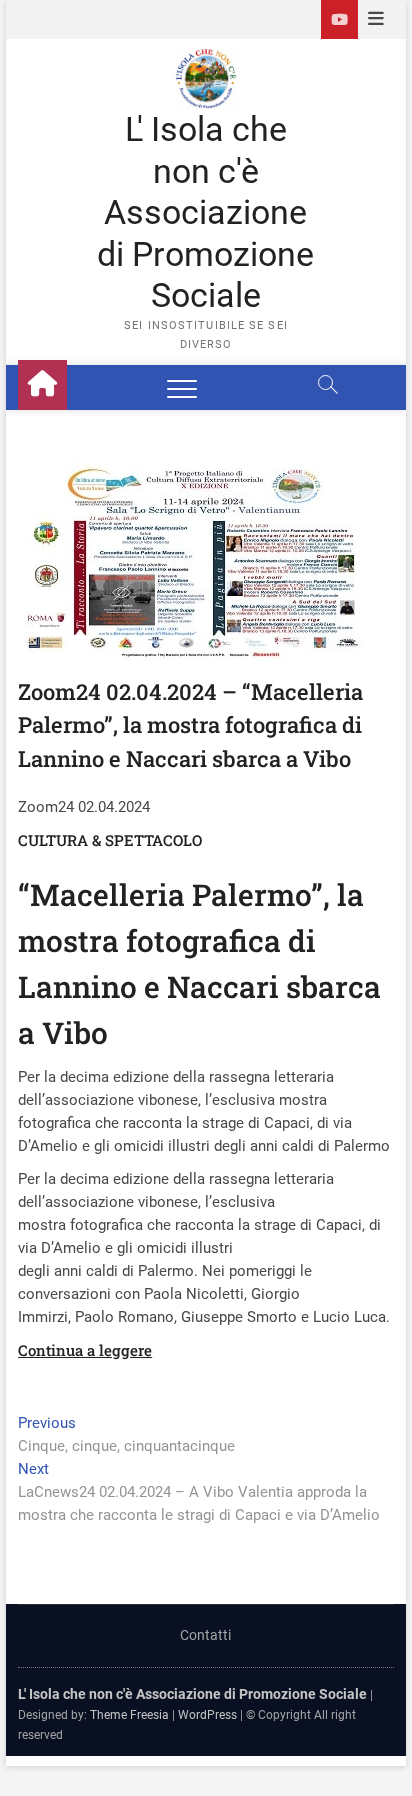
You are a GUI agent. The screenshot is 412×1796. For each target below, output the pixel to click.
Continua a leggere (85, 1350)
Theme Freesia (129, 1715)
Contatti (205, 1635)
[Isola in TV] (339, 19)
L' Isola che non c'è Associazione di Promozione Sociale (205, 212)
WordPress (207, 1715)
